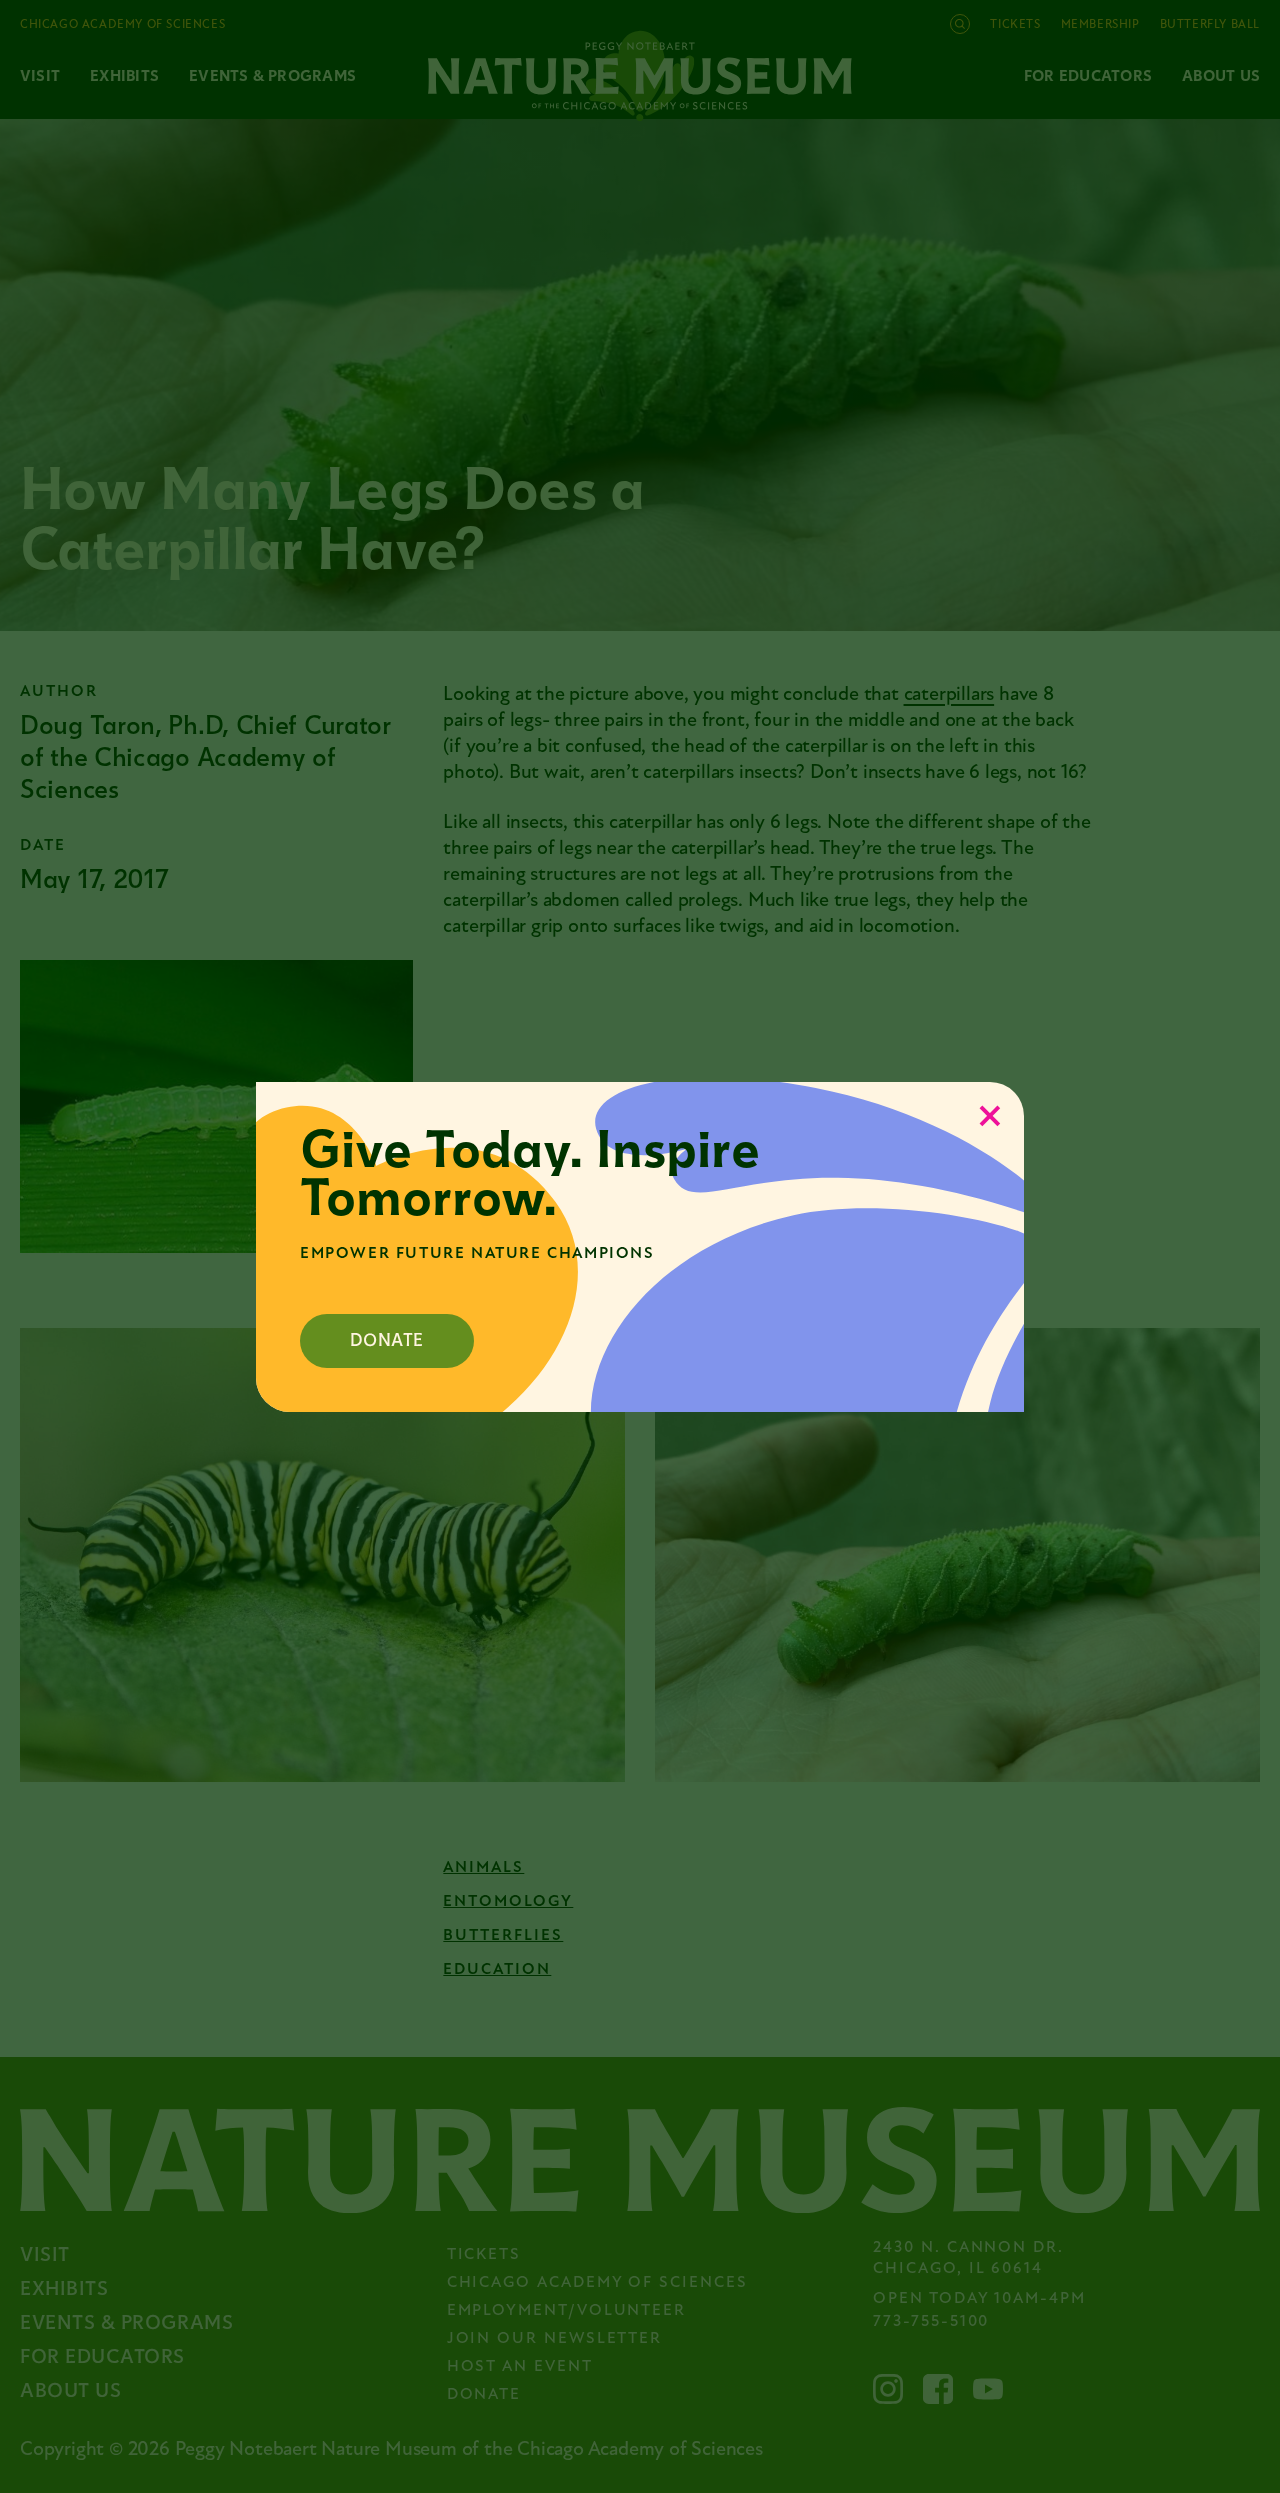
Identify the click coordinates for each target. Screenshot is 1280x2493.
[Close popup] (990, 1116)
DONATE (387, 1340)
